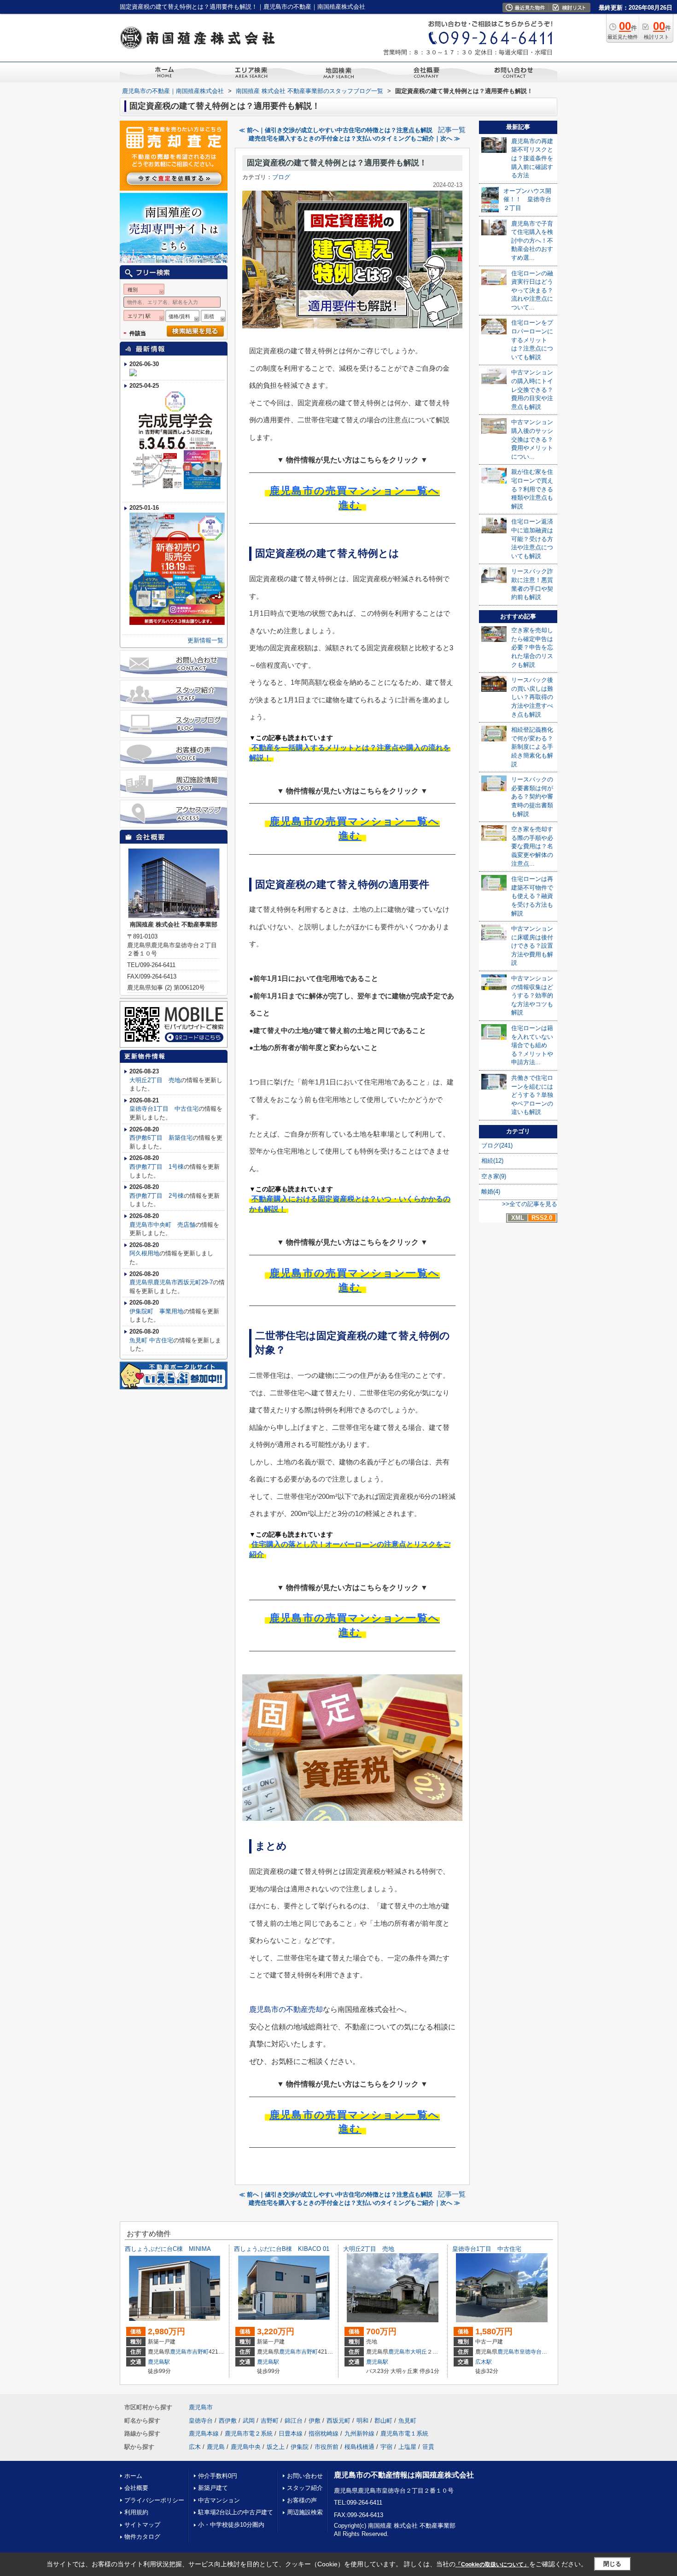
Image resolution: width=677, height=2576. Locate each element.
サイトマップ (142, 2525)
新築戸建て (213, 2488)
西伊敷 (228, 2421)
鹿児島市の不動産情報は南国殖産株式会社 (404, 2475)
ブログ (281, 177)
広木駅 (484, 2362)
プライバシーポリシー (154, 2500)
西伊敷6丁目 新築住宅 (161, 1138)
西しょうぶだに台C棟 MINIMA (168, 2249)
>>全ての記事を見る (530, 1204)
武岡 (249, 2421)
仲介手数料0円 (218, 2476)
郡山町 (383, 2421)
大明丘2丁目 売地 (155, 1080)
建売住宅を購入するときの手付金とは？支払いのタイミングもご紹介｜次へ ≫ (354, 138)
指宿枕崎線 (324, 2433)
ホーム (133, 2476)
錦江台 (294, 2421)
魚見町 (407, 2421)
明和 (362, 2421)
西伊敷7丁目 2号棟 (157, 1196)
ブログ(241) (497, 1145)
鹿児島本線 (204, 2433)
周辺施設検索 (305, 2512)
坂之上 (276, 2447)
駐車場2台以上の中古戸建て (236, 2512)
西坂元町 (338, 2421)
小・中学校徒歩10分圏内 (231, 2525)
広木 (195, 2447)
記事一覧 (452, 130)
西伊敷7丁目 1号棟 (157, 1167)
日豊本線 (291, 2433)
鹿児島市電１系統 (404, 2433)
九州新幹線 (359, 2433)
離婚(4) (491, 1192)
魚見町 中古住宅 (151, 1340)
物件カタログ (142, 2537)
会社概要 (136, 2488)
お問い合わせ (305, 2476)
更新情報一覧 (205, 640)
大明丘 (419, 2352)
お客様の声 (302, 2500)
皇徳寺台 (531, 2352)
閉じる (612, 2564)
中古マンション (219, 2500)
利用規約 (136, 2512)
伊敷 (315, 2421)
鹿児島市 (181, 2352)
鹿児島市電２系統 (249, 2433)
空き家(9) (494, 1176)
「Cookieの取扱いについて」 (492, 2564)
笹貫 (428, 2447)
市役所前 (327, 2447)
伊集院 (300, 2447)
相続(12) (492, 1161)
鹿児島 (216, 2447)
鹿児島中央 (246, 2447)
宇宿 (386, 2447)
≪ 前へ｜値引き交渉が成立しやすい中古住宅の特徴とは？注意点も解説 (336, 130)
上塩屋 (407, 2447)
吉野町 (200, 2352)
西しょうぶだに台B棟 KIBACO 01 (282, 2249)
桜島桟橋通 (359, 2447)
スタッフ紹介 (305, 2488)
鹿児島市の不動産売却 (286, 2009)
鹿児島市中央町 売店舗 (162, 1225)
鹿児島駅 (159, 2362)
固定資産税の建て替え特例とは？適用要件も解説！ (337, 163)
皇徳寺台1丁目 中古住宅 (164, 1109)
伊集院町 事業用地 (156, 1311)
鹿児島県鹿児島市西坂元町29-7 (171, 1282)
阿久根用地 (144, 1253)
